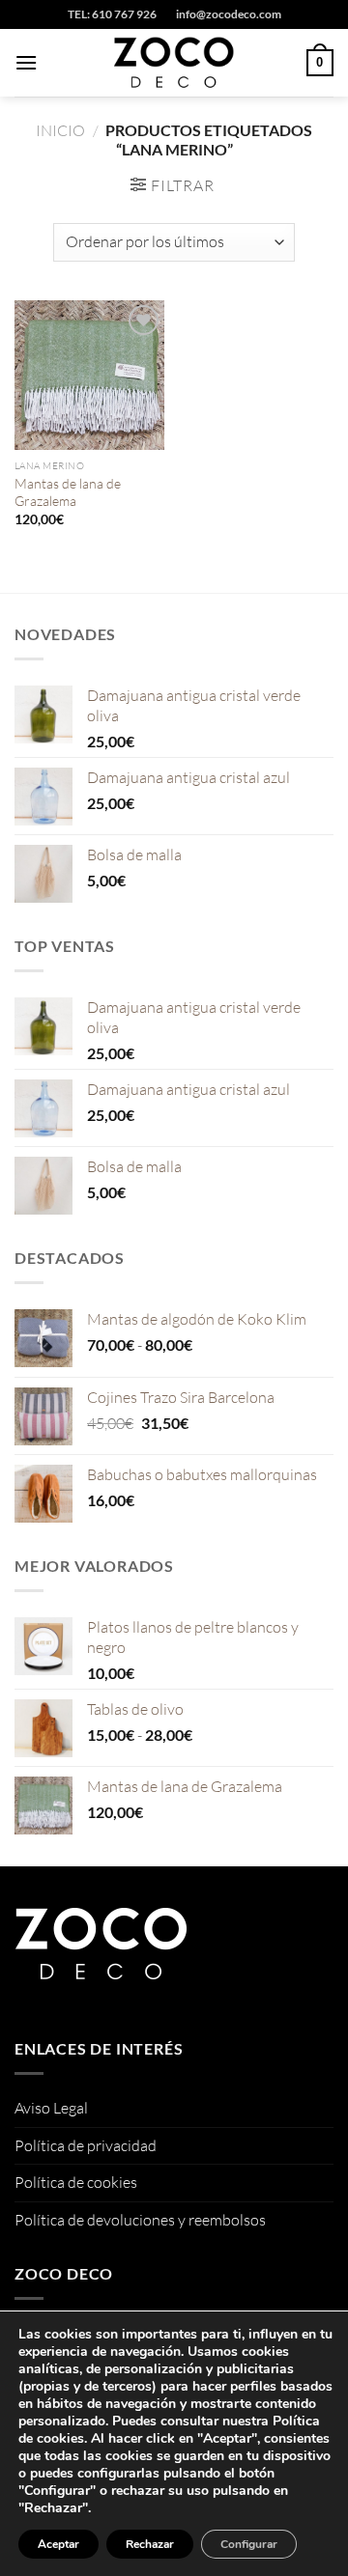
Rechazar (150, 2544)
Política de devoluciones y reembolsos (140, 2220)
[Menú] (26, 62)
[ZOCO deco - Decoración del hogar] (174, 63)
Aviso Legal (51, 2108)
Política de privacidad (86, 2145)
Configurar (249, 2544)
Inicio (60, 130)
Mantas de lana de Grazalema (68, 492)
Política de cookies (76, 2182)
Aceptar (58, 2544)
